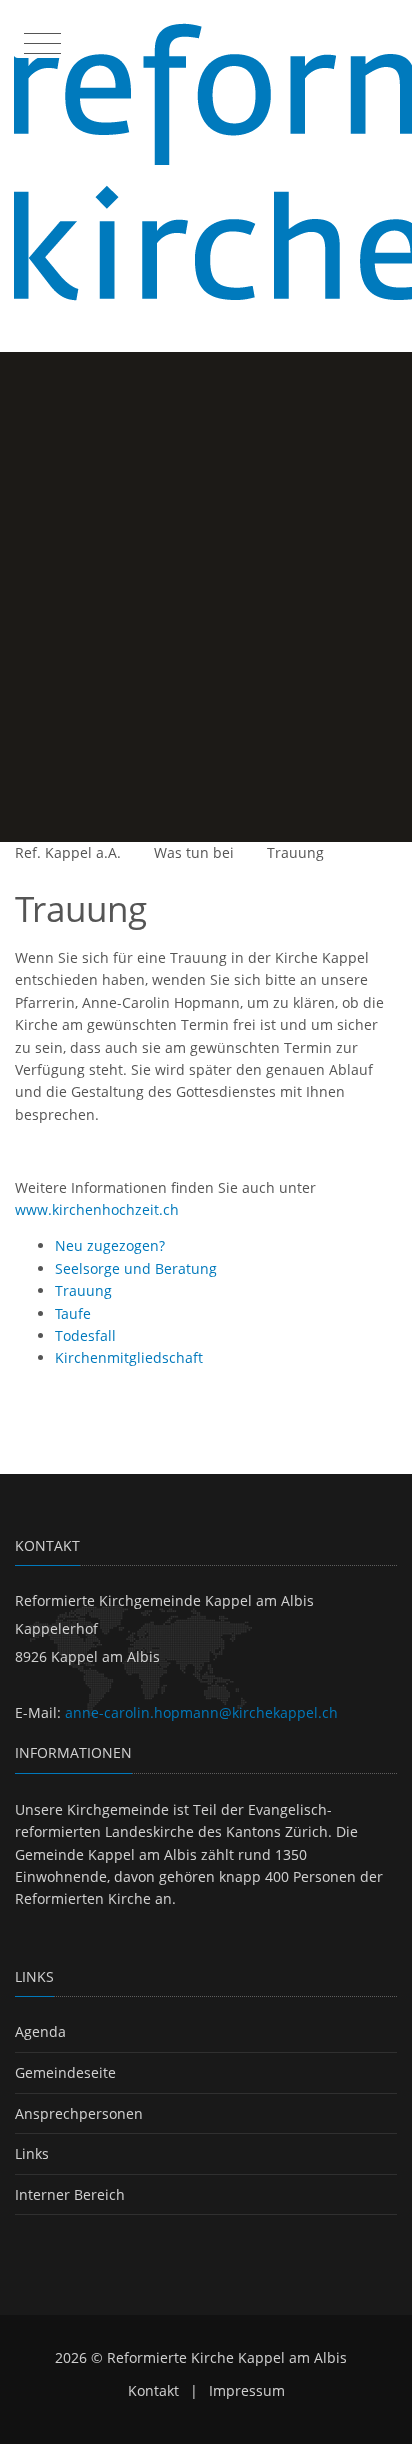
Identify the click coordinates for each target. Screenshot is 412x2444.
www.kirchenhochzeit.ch (97, 1209)
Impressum (247, 2390)
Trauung (295, 852)
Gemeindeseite (65, 2072)
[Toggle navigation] (40, 39)
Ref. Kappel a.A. (68, 852)
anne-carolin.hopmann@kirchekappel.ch (201, 1712)
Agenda (40, 2031)
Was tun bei (194, 852)
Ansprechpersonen (79, 2113)
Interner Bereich (70, 2194)
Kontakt (153, 2390)
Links (32, 2153)
